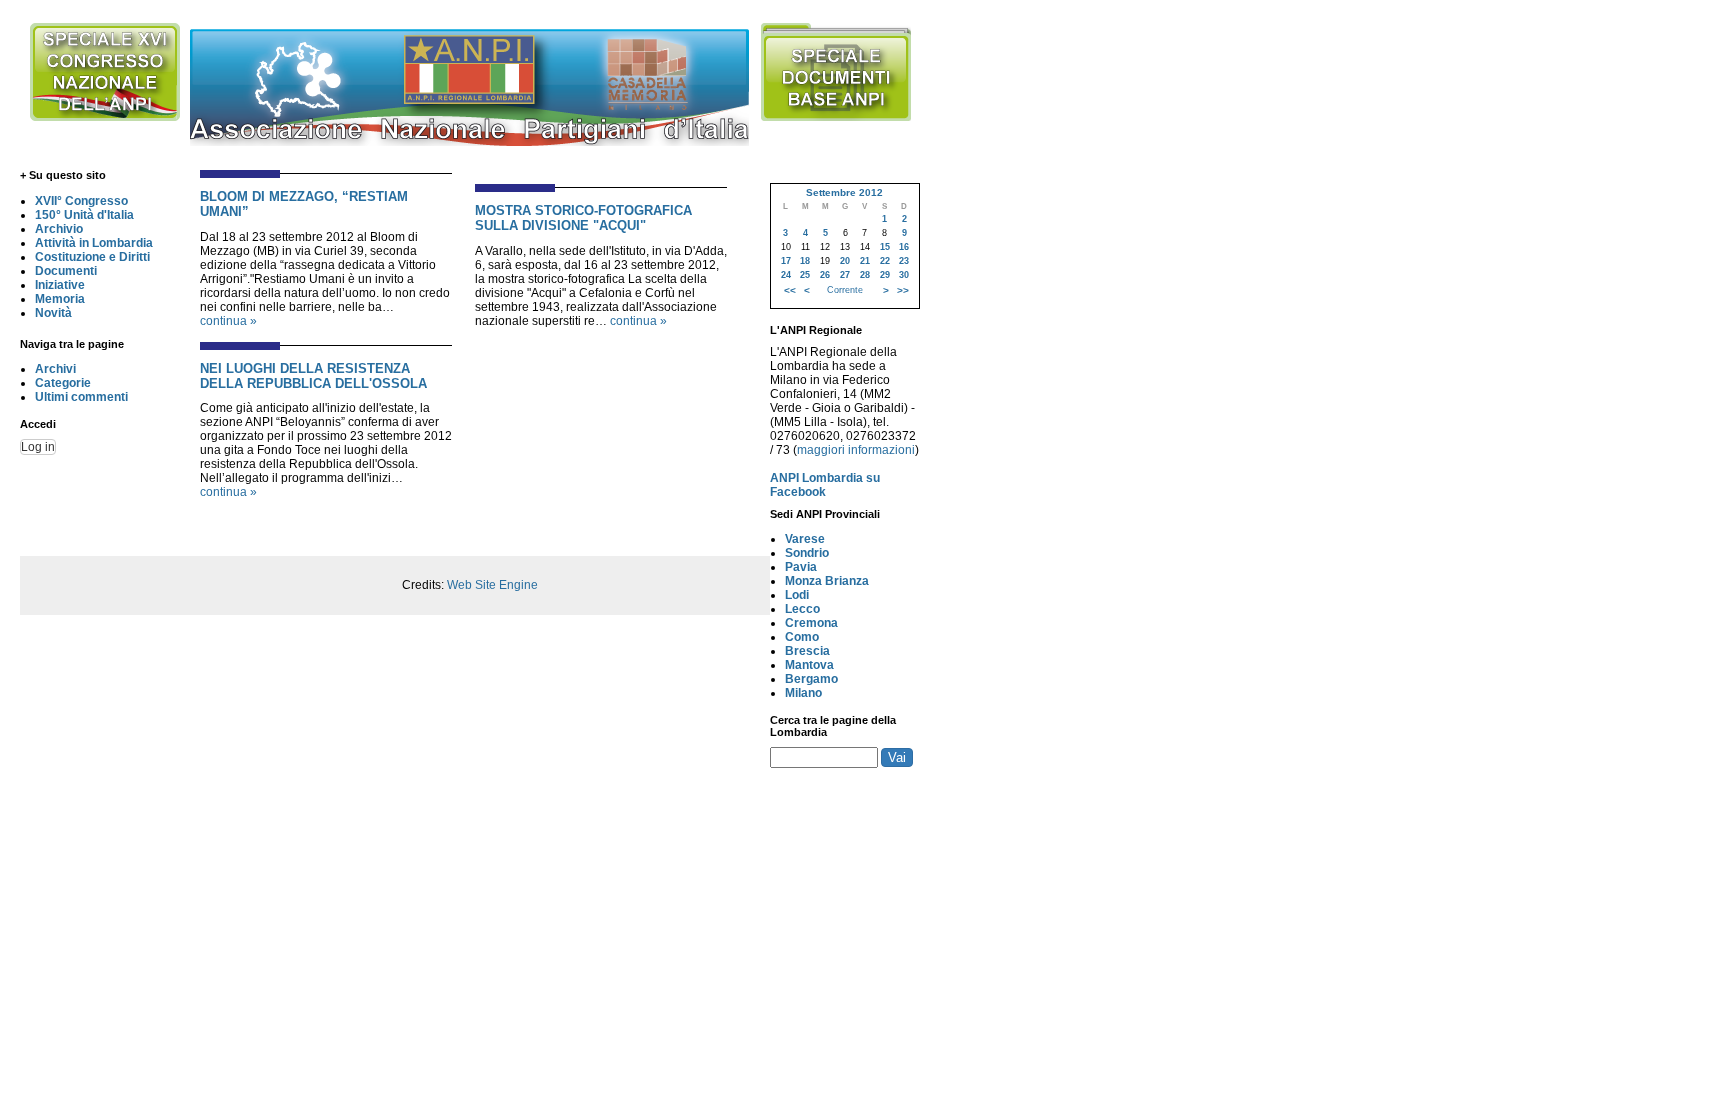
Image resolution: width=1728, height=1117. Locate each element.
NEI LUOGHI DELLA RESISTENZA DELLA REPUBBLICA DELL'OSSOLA (313, 376)
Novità (53, 313)
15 (885, 247)
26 (825, 275)
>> (903, 290)
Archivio (59, 229)
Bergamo (811, 679)
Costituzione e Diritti (92, 257)
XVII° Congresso (81, 201)
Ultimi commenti (81, 397)
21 (865, 261)
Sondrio (807, 553)
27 (845, 275)
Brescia (807, 651)
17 (786, 261)
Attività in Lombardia (94, 243)
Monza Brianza (827, 581)
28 (865, 275)
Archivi (55, 369)
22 (885, 261)
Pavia (801, 567)
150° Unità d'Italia (84, 215)
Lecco (802, 609)
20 (845, 261)
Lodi (797, 595)
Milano (803, 693)
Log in (38, 447)
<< (790, 290)
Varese (805, 539)
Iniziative (60, 285)
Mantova (809, 665)
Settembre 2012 (844, 192)
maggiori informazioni (856, 450)
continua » (228, 321)
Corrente (845, 290)
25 (805, 275)
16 (904, 247)
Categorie (63, 383)
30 (904, 275)
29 (885, 275)
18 (805, 261)
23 (904, 261)
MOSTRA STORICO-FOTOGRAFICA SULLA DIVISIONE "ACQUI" (583, 218)
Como (802, 637)
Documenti (66, 271)
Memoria (60, 299)
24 (786, 275)
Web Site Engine (492, 585)
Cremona (811, 623)
